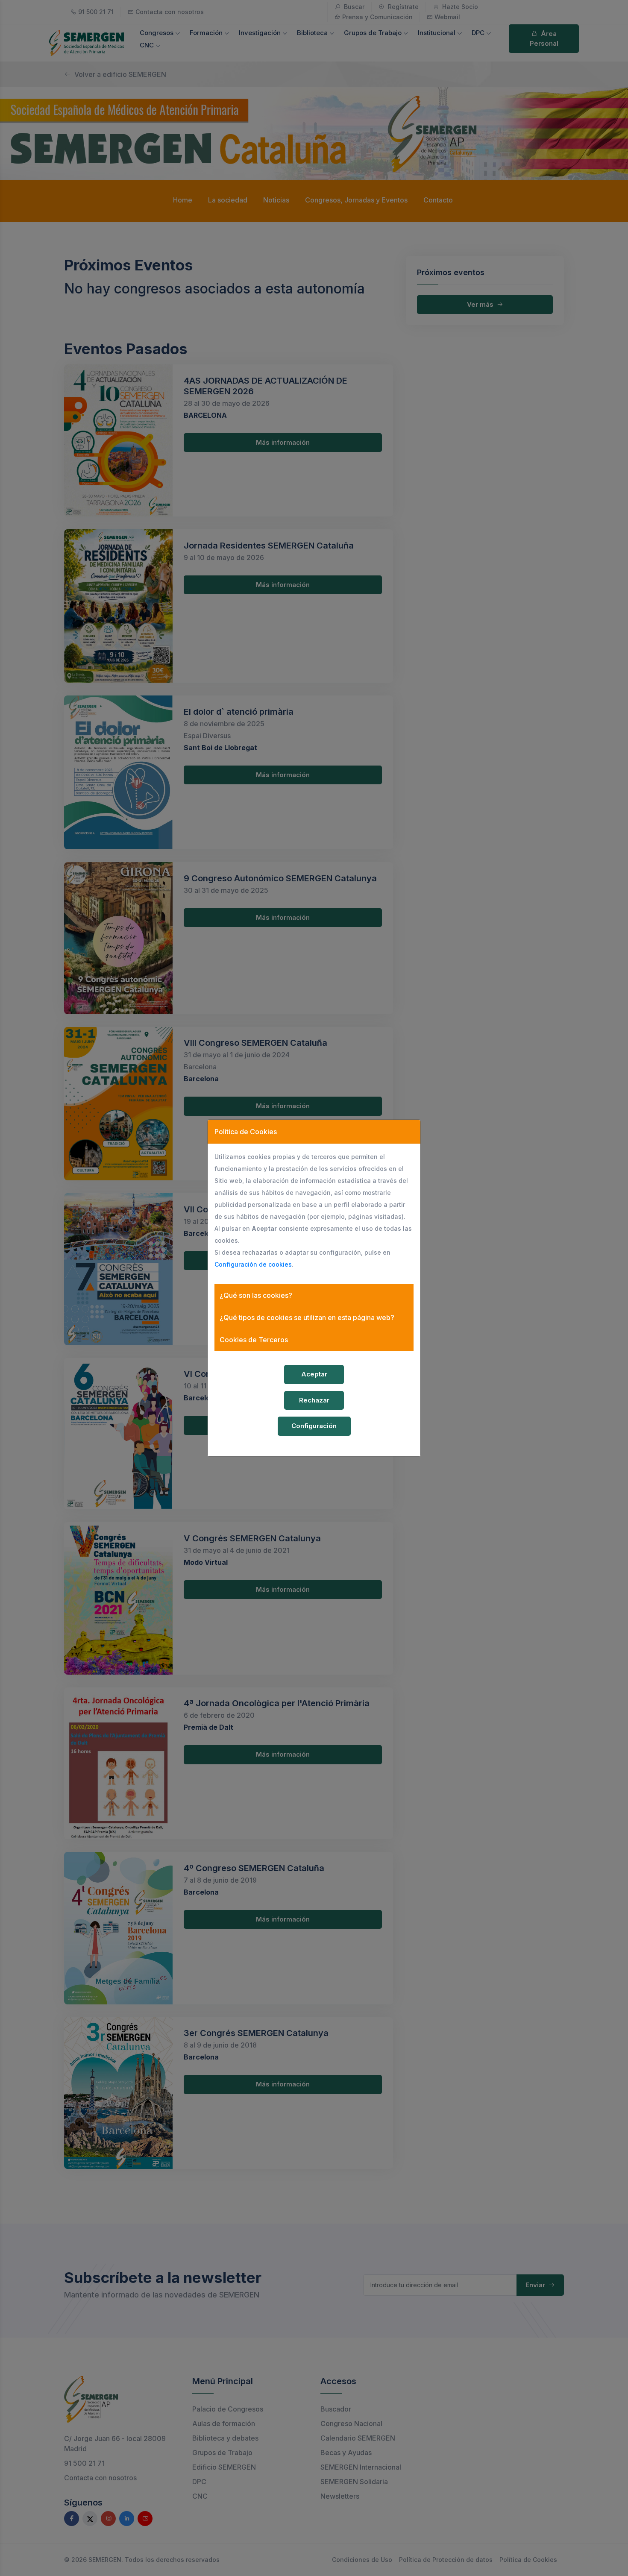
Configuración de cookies (253, 1264)
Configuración (314, 1426)
